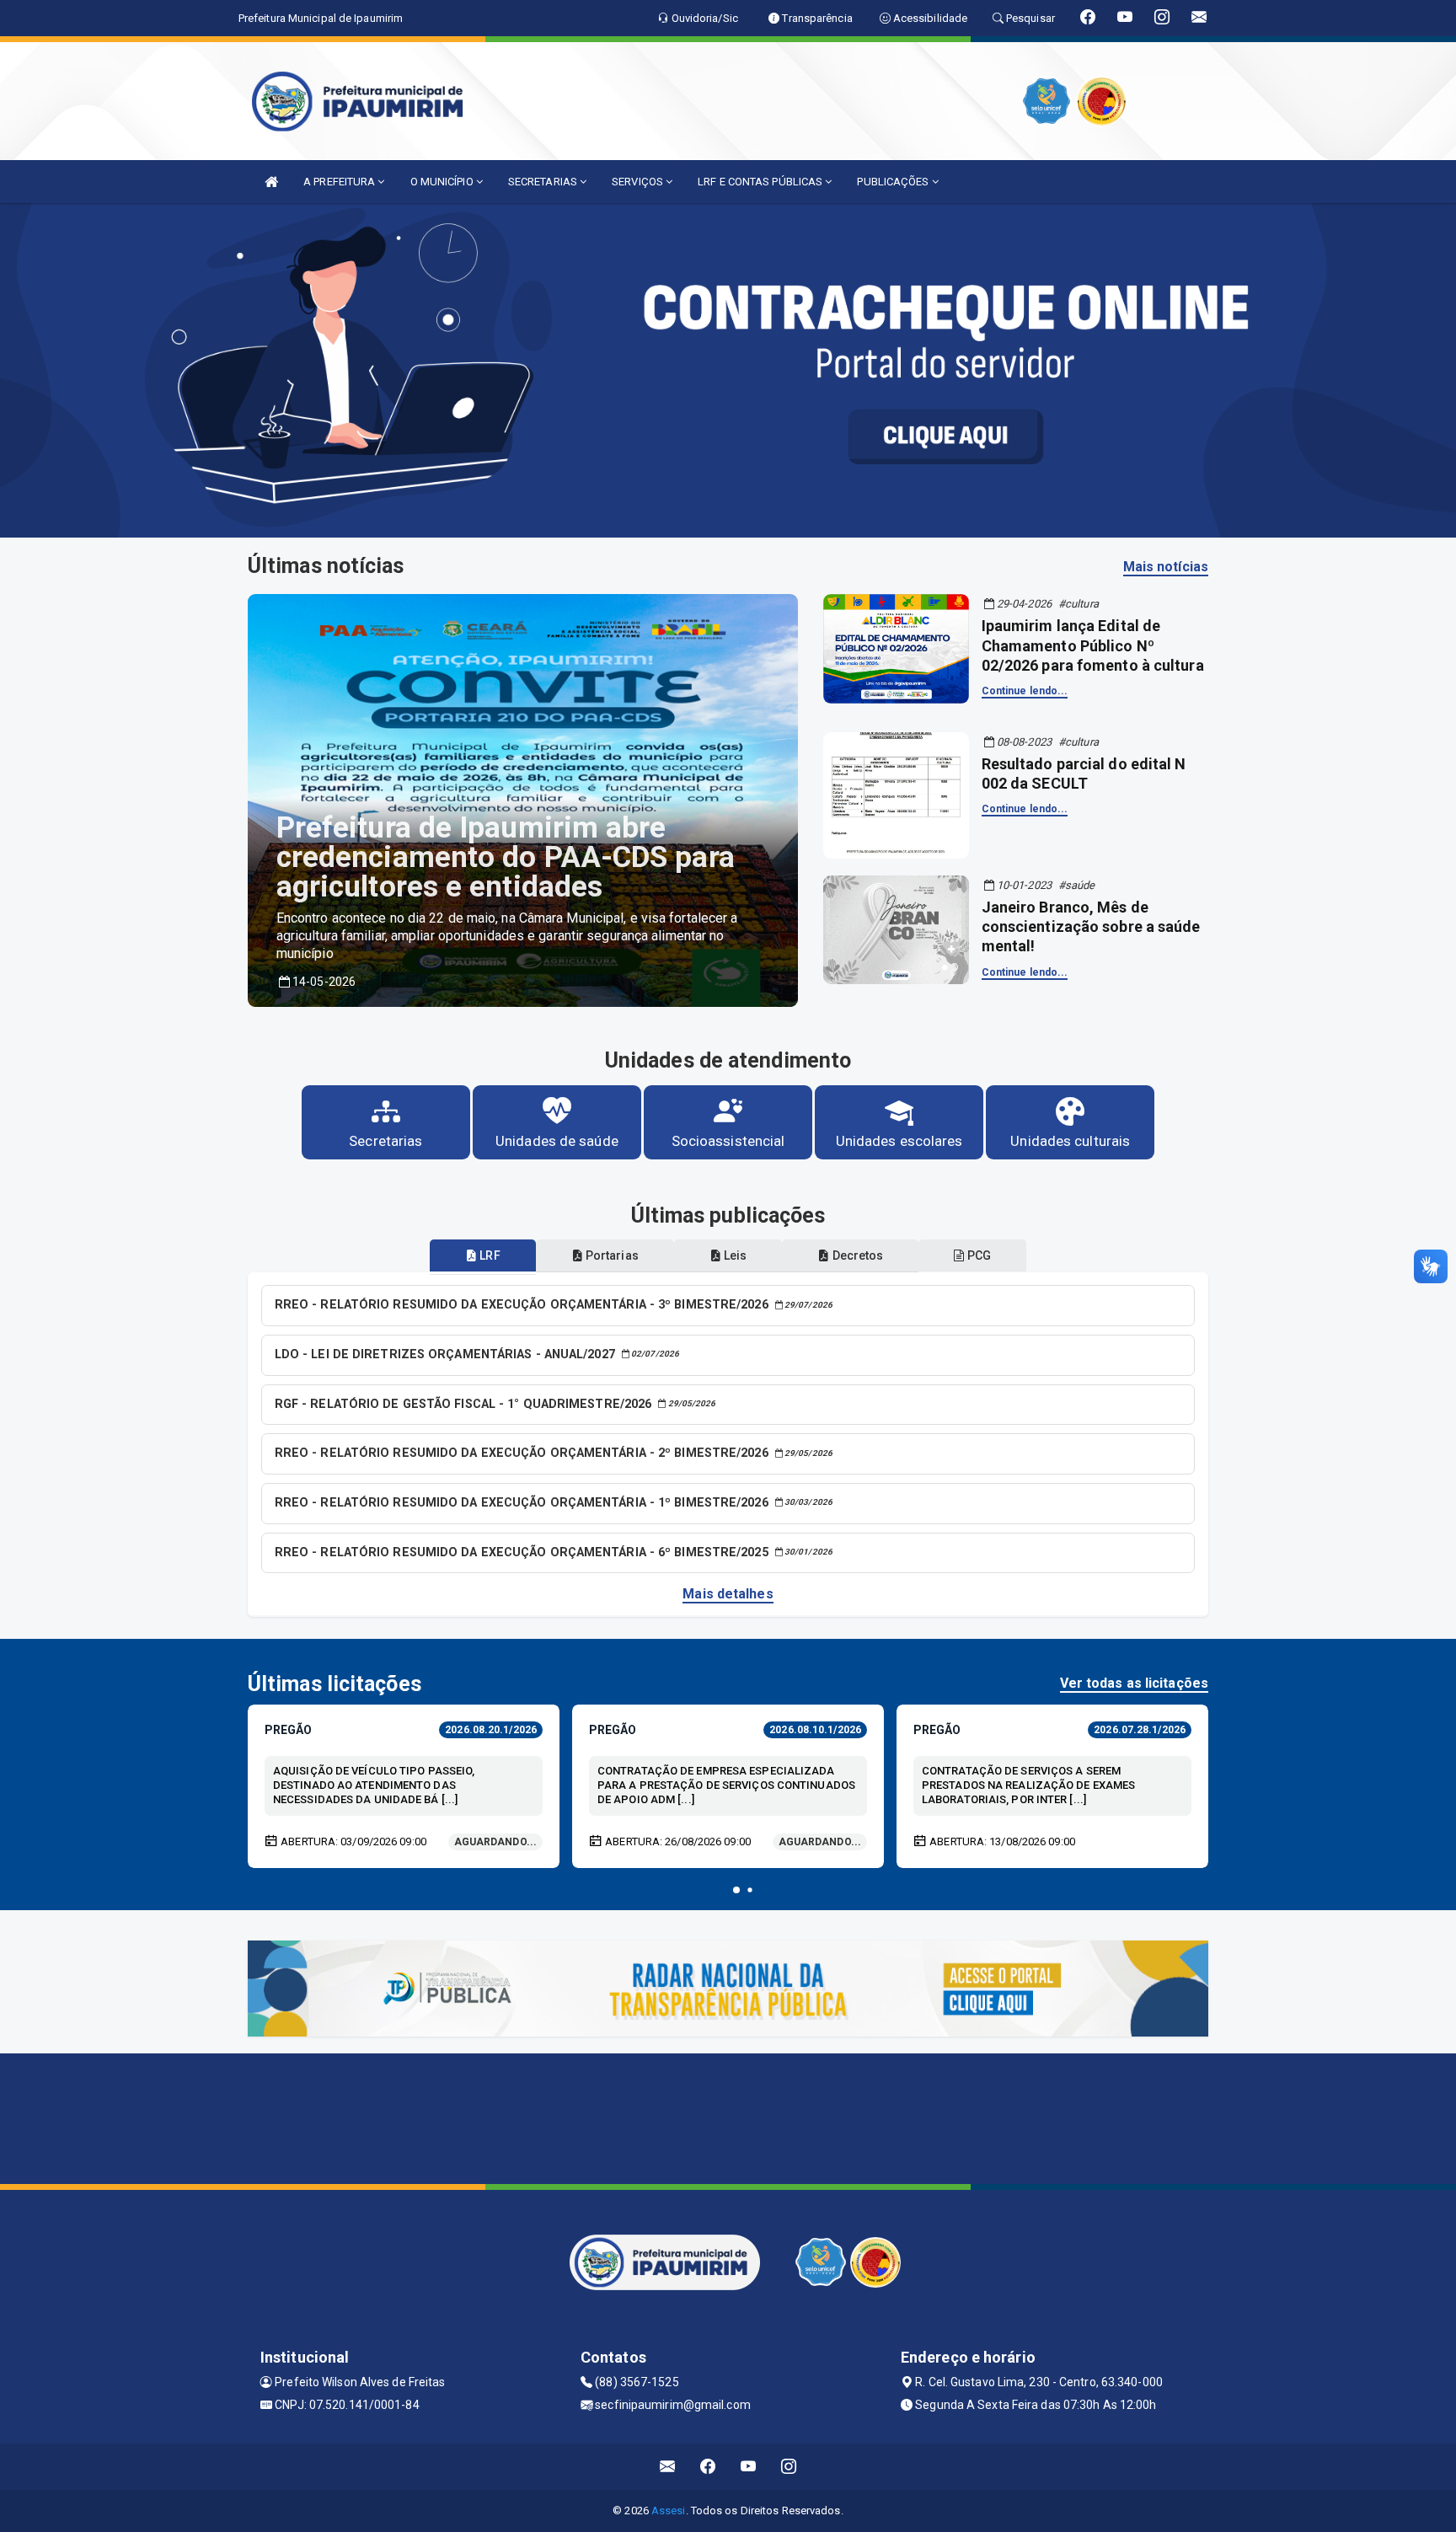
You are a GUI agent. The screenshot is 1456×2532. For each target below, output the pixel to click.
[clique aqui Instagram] (789, 2467)
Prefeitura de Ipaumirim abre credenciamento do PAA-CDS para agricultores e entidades (506, 857)
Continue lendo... (1025, 691)
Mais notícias (1166, 567)
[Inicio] (271, 182)
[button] (736, 1890)
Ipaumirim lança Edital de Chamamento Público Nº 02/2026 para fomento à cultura (1093, 645)
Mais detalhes (728, 1594)
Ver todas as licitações (1134, 1683)
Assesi (669, 2511)
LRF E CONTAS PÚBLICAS (761, 182)
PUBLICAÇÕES (894, 182)
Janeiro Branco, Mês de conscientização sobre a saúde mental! (1091, 927)
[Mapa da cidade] (728, 2117)
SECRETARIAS (544, 182)
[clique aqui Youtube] (749, 2467)
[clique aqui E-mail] (668, 2467)
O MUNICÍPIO (443, 182)
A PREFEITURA (340, 182)
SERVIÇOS (639, 182)
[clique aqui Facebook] (708, 2467)
